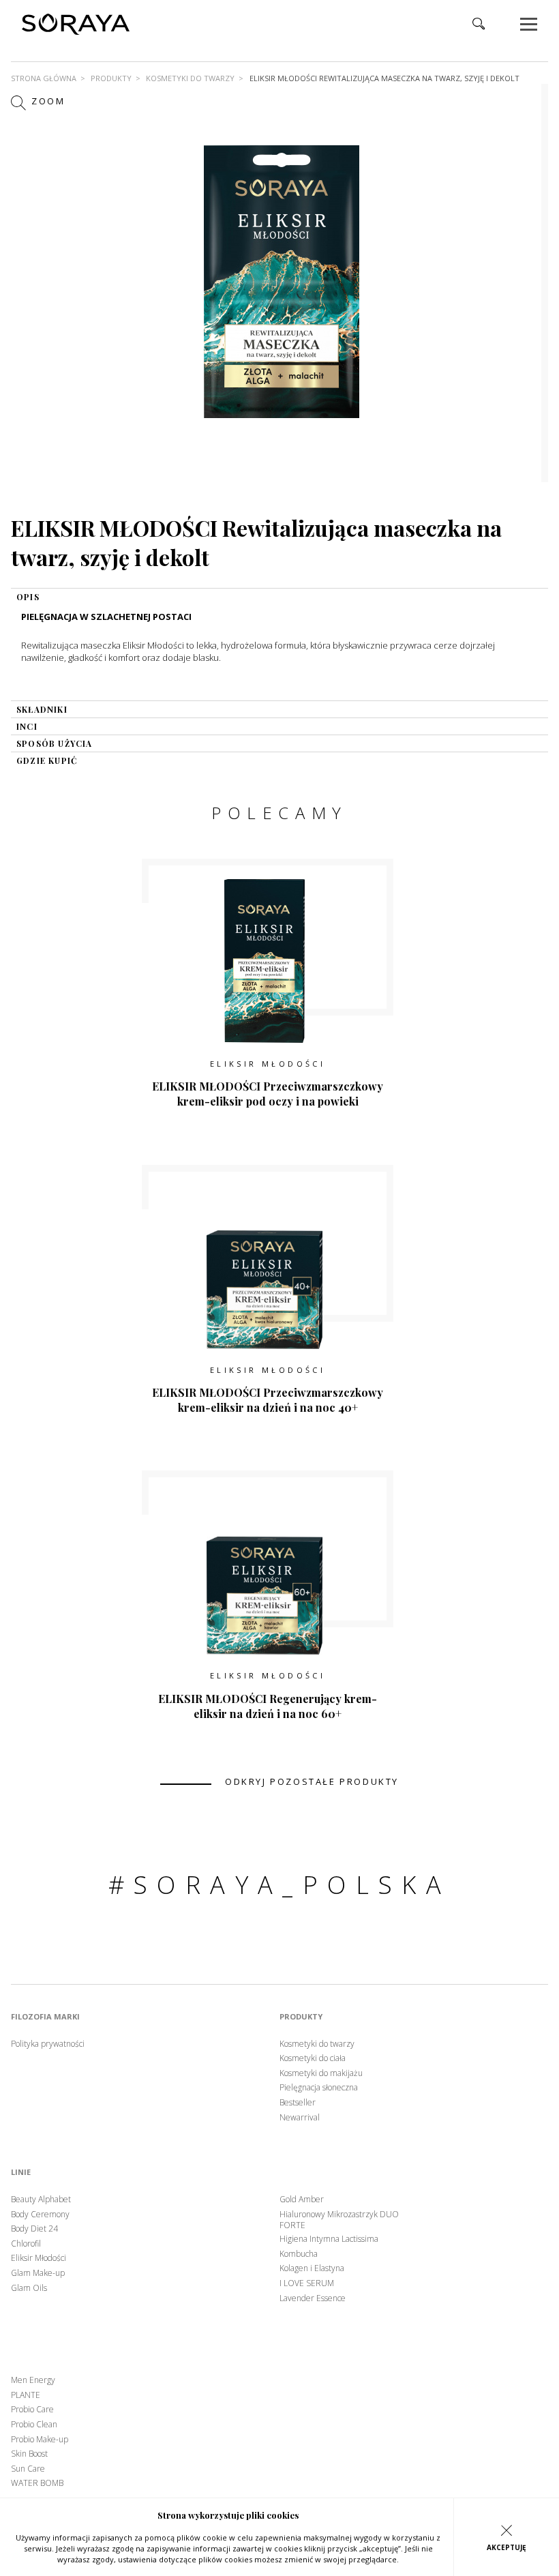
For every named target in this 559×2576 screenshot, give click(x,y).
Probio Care (32, 2410)
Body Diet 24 (34, 2229)
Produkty (111, 78)
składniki (42, 709)
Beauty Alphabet (41, 2200)
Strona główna (44, 78)
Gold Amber (302, 2200)
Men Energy (33, 2380)
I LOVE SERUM (307, 2283)
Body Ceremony (40, 2215)
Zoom (47, 102)
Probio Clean (34, 2425)
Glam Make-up (38, 2273)
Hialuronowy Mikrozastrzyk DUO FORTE (339, 2220)
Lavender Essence (313, 2298)
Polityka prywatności (48, 2044)
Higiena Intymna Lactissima (329, 2239)
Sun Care (28, 2469)
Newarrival (300, 2118)
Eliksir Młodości (268, 1064)
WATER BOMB (37, 2483)
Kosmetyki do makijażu (321, 2073)
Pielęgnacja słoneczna (319, 2088)
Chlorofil (26, 2244)
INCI (27, 726)
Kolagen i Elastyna (312, 2268)
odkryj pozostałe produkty (312, 1782)
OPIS (28, 597)
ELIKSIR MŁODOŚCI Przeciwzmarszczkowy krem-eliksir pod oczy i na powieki (268, 1094)
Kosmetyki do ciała (313, 2058)
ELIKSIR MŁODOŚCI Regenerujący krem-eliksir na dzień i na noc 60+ (268, 1706)
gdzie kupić (47, 760)
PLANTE (26, 2395)
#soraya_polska (280, 1885)
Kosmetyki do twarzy (190, 78)
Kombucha (299, 2254)
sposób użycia (55, 743)
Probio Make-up (40, 2440)
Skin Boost (29, 2454)
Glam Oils (29, 2288)
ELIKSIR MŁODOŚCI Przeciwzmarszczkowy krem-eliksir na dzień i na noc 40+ (268, 1400)
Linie (21, 2172)
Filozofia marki (45, 2017)
